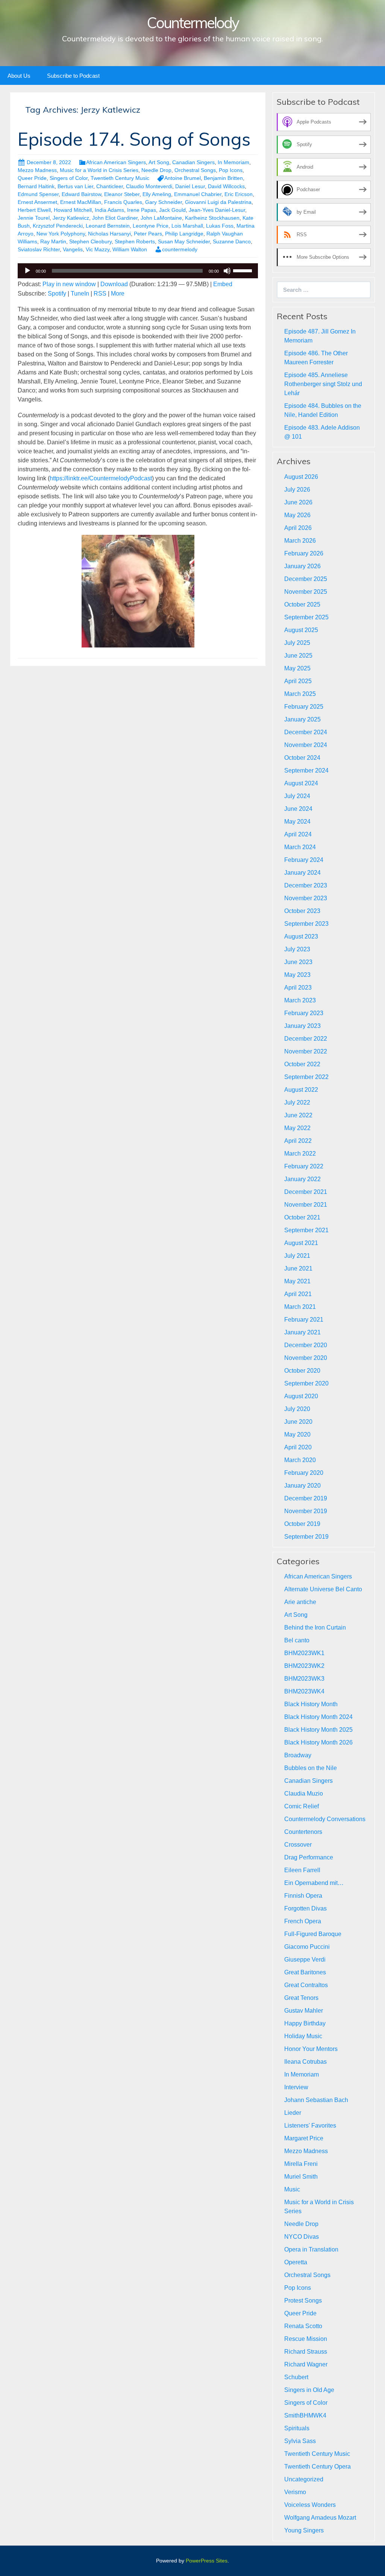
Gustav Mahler (304, 2011)
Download (114, 284)
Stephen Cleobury (90, 241)
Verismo (295, 2492)
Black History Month (311, 1704)
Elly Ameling (157, 194)
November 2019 (306, 1511)
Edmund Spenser (38, 194)
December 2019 (306, 1498)
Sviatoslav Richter (39, 249)
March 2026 (300, 541)
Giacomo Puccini (307, 1947)
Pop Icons (231, 170)
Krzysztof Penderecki (58, 226)
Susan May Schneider (184, 241)
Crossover (298, 1845)
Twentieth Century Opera (318, 2467)
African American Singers (116, 162)
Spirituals (297, 2428)
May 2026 (297, 515)
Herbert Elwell (34, 210)
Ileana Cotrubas (305, 2062)
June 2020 (298, 1422)
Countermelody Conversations (325, 1819)
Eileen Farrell (302, 1870)
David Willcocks (226, 186)
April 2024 (298, 834)
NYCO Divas (302, 2237)
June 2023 (298, 962)
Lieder (293, 2113)
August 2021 (301, 1243)
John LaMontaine (161, 218)
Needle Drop (156, 170)
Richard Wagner (306, 2364)
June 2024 (298, 809)
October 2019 (302, 1524)
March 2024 (300, 847)
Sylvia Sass (300, 2441)
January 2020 (302, 1486)
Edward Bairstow (81, 194)
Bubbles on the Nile (311, 1768)
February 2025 (304, 707)
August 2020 (301, 1396)
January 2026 (302, 566)
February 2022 (304, 1166)
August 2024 (301, 783)
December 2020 (306, 1345)
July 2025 (297, 643)
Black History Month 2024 (318, 1717)
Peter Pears (148, 234)
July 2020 (297, 1409)
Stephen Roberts (135, 241)
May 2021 (297, 1281)
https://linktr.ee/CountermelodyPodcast (101, 478)
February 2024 (304, 860)
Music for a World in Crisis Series (99, 170)
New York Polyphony (61, 234)
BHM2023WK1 (304, 1653)
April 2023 (298, 988)
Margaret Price (304, 2138)
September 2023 (306, 924)
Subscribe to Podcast (73, 76)
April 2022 (298, 1141)
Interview (296, 2087)
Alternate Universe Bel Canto (323, 1589)
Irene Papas (142, 210)
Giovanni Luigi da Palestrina (218, 202)
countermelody (180, 249)
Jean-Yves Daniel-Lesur (217, 210)
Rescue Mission (306, 2339)
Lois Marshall (187, 226)
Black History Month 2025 (318, 1730)
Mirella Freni (301, 2164)
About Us (19, 76)
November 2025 (306, 592)
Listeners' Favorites (310, 2126)
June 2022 (298, 1115)
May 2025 (297, 668)
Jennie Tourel (34, 218)
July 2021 (297, 1256)
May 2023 (297, 975)
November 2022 (306, 1051)
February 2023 (304, 1013)
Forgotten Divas (305, 1908)
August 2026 (301, 477)
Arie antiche (300, 1602)
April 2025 (298, 681)
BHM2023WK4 (304, 1691)
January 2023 (302, 1026)
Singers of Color (69, 178)
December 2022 (306, 1039)
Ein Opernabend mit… (314, 1883)
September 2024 (306, 770)
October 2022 (302, 1064)
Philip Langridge (184, 234)
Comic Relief (302, 1806)
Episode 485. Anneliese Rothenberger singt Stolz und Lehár (323, 384)
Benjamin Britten (223, 178)
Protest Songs (303, 2301)
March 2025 (300, 694)
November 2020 (306, 1358)
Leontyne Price (151, 226)
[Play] (27, 271)
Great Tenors (301, 1998)
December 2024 (306, 732)
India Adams (109, 210)
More (118, 294)
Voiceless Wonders (310, 2505)
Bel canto (297, 1640)
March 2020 (300, 1460)
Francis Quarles (123, 202)
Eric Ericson (239, 194)
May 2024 (297, 822)
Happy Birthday (305, 2023)
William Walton (130, 249)
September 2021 (306, 1230)
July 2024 (297, 796)
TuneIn (80, 294)
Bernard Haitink (36, 186)
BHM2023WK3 (304, 1679)
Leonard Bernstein (108, 226)
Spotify (57, 294)
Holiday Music (303, 2036)
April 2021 (298, 1294)
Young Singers (304, 2530)
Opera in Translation (311, 2249)
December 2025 (306, 579)
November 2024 (306, 745)
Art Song (159, 162)
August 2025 (301, 630)
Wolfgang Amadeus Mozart (320, 2518)
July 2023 (297, 949)
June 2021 (298, 1268)
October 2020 (302, 1371)
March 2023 (300, 1000)
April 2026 (298, 528)
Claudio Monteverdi (149, 186)
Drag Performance (309, 1857)
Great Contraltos (306, 1985)
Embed (223, 284)
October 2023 (302, 911)
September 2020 (306, 1383)
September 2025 (306, 617)
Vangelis (73, 249)
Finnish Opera (303, 1896)
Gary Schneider (164, 202)
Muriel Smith (301, 2177)
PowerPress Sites (207, 2561)
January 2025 (302, 719)
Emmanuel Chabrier (198, 194)
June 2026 (298, 502)
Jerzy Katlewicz (71, 218)
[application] (138, 271)
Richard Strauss (306, 2352)
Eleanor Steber (122, 194)
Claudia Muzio (304, 1794)
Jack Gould (172, 210)
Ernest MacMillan (81, 202)
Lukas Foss (220, 226)
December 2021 (306, 1192)
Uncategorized (304, 2479)
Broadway (298, 1755)
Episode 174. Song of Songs (134, 139)
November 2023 (306, 898)
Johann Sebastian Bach (316, 2100)
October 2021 (302, 1217)
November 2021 (306, 1205)
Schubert (296, 2377)
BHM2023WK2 (304, 1666)
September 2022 (306, 1077)
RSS (100, 294)
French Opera (303, 1921)
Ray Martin (53, 241)
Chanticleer (110, 186)
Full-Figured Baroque (313, 1934)
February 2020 (304, 1473)
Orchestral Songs (195, 170)
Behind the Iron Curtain (315, 1628)
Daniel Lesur (190, 186)
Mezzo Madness (37, 170)
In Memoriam (233, 162)
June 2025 (298, 656)
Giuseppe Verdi (305, 1960)
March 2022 (300, 1154)
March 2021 (300, 1307)
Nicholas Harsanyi (109, 234)
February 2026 (304, 553)
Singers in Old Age (309, 2390)
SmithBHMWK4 (305, 2415)
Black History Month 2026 (318, 1742)
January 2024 (302, 873)
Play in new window (69, 284)
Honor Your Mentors (311, 2049)
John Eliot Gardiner (115, 218)
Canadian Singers (193, 162)
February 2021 (304, 1320)
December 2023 (306, 885)
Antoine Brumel (183, 178)
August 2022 (301, 1090)
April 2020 (298, 1447)
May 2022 (297, 1128)
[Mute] (227, 271)
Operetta (296, 2262)
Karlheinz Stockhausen (212, 218)
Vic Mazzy (98, 249)
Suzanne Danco (232, 241)
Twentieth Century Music (120, 178)
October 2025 (302, 604)
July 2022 (297, 1102)
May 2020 (297, 1434)
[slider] (244, 270)
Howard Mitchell (73, 210)
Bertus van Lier (75, 186)
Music (292, 2189)
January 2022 (302, 1179)
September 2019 (306, 1537)
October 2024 (302, 758)
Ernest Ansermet (37, 202)
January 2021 (302, 1332)
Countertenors (303, 1832)
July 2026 (297, 490)
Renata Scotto (303, 2326)
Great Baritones (305, 1972)
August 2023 (301, 936)
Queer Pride (32, 178)
